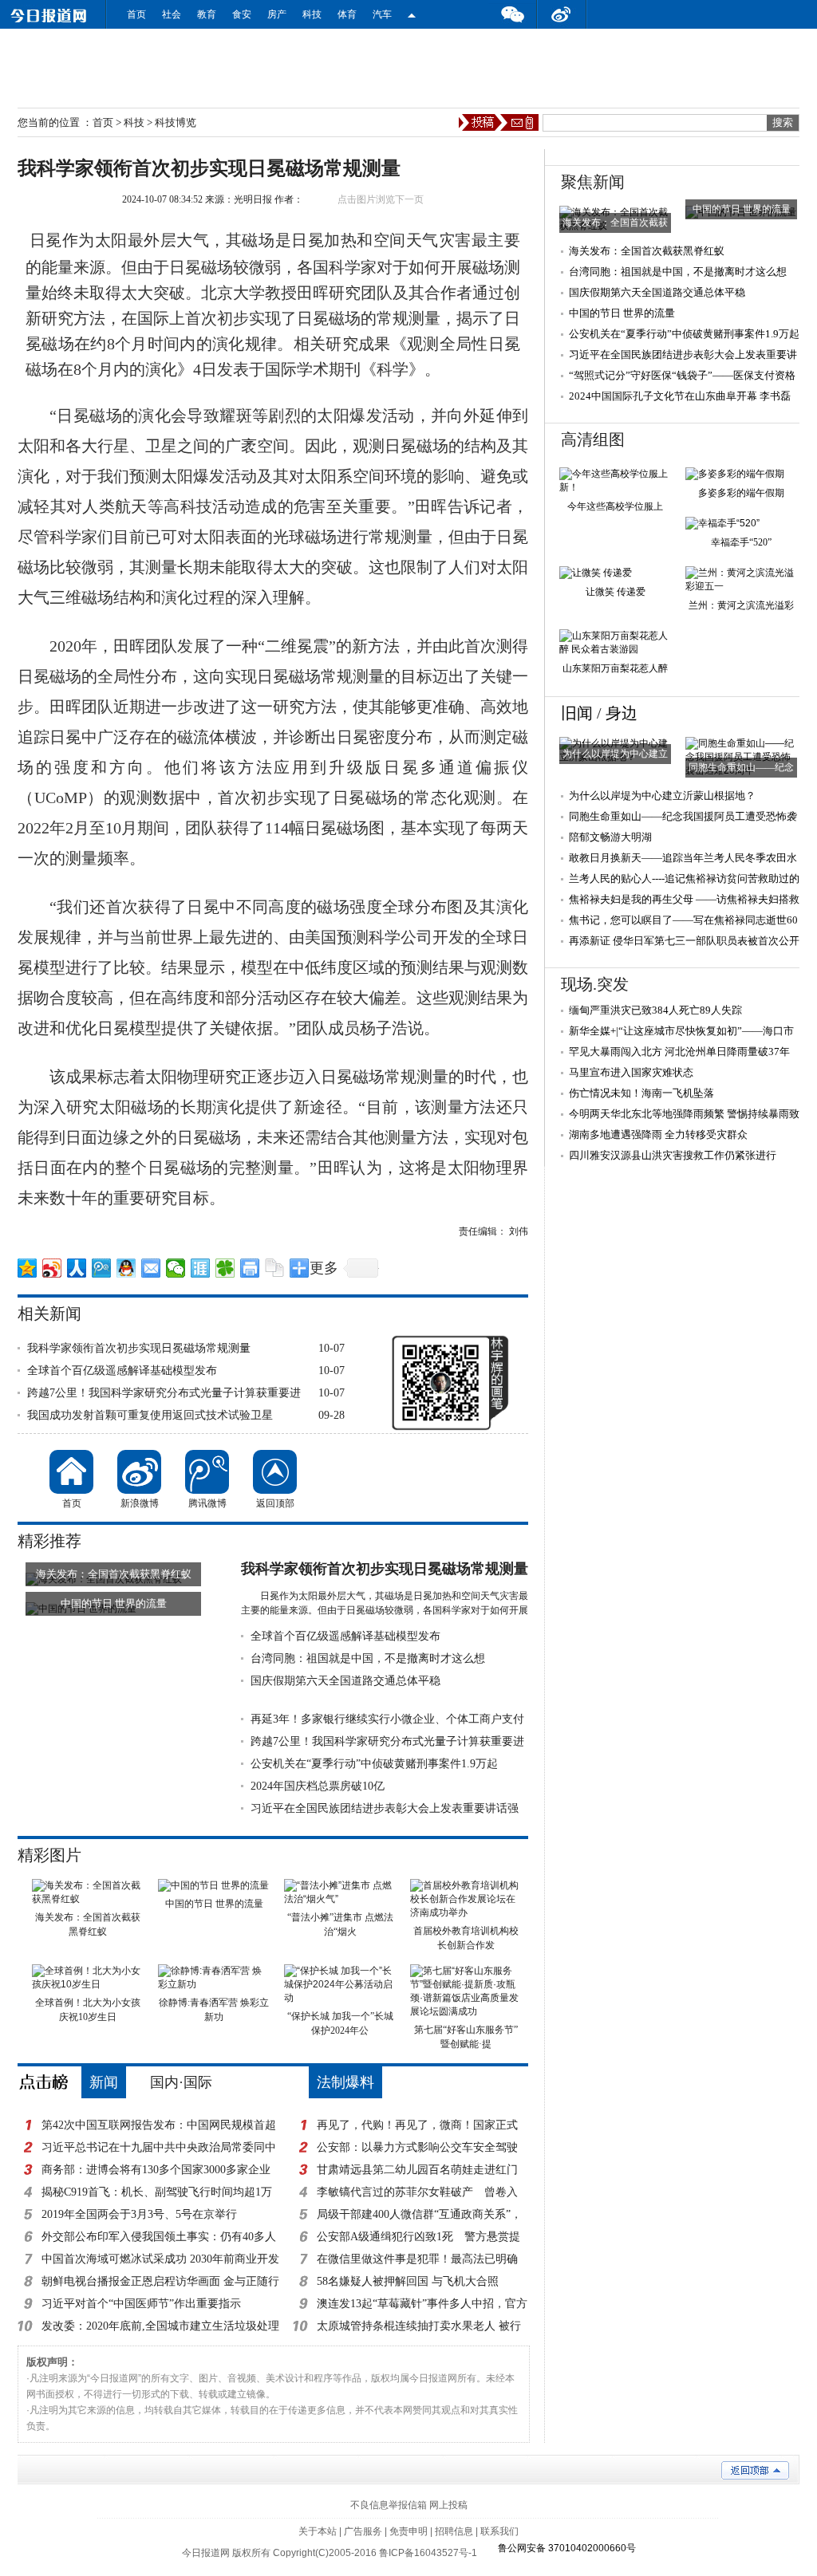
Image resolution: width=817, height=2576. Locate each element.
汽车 (382, 14)
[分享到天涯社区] (201, 1268)
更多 (324, 1268)
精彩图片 (49, 1855)
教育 (207, 14)
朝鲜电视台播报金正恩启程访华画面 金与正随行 (160, 2281)
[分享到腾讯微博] (102, 1268)
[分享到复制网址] (275, 1268)
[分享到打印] (250, 1268)
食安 (242, 14)
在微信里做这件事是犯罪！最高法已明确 (417, 2259)
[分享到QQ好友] (126, 1268)
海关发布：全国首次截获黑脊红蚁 (647, 251)
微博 (562, 14)
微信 (512, 14)
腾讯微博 (207, 1472)
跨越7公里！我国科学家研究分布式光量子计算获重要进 (164, 1393)
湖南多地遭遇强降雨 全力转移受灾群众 (658, 1134)
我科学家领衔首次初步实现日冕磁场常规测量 (139, 1348)
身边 (622, 713)
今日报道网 (206, 2553)
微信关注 (412, 14)
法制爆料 (345, 2082)
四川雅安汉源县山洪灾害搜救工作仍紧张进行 (673, 1155)
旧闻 (577, 713)
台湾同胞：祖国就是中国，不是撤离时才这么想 (368, 1658)
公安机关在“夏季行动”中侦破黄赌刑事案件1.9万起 (374, 1764)
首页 (136, 14)
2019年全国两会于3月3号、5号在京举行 (139, 2214)
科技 (312, 14)
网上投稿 (448, 2505)
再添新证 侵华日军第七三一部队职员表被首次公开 (684, 941)
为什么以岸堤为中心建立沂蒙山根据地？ (662, 796)
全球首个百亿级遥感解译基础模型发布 (122, 1371)
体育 (347, 14)
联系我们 (499, 2531)
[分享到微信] (176, 1268)
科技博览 (176, 122)
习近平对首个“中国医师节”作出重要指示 (141, 2304)
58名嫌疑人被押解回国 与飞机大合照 (408, 2281)
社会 (172, 14)
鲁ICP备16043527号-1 (428, 2553)
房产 (277, 14)
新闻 (104, 2082)
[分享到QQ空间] (28, 1268)
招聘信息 (454, 2531)
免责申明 (408, 2531)
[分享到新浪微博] (52, 1268)
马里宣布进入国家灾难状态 (631, 1072)
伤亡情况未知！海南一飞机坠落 (641, 1093)
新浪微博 (139, 1472)
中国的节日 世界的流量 (622, 313)
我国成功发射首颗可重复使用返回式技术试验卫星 (150, 1415)
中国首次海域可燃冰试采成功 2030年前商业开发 (160, 2259)
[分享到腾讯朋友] (225, 1268)
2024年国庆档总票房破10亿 (318, 1786)
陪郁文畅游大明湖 (610, 837)
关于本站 (318, 2531)
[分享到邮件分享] (151, 1268)
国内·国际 (181, 2082)
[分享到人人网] (77, 1268)
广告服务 (363, 2531)
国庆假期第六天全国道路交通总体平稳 (345, 1681)
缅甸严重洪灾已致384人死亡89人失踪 (655, 1010)
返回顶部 (275, 1472)
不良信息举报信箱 (389, 2505)
